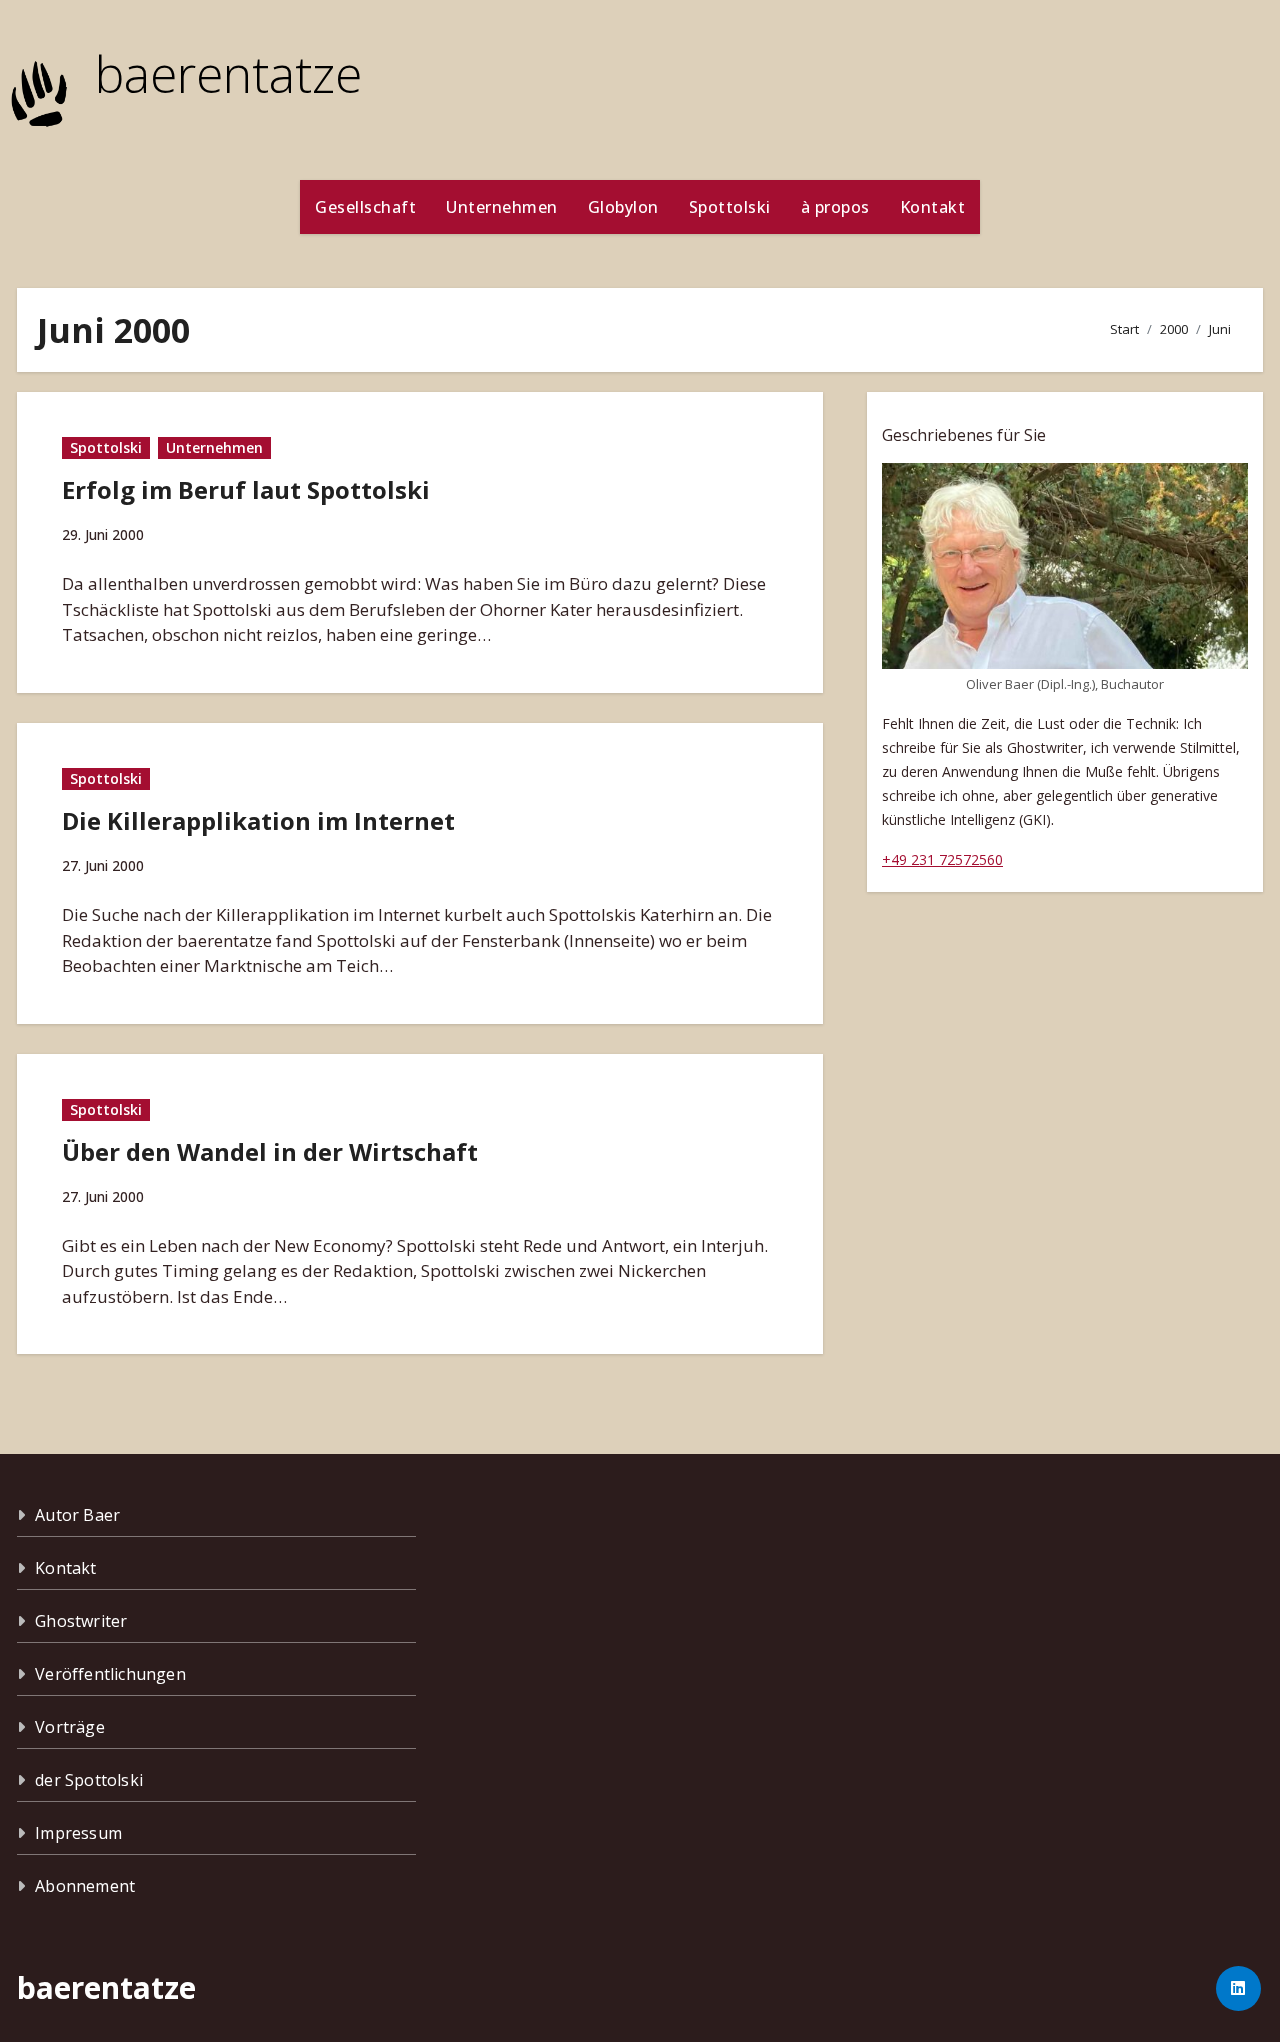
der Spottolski (89, 1780)
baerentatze (228, 74)
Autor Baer (77, 1515)
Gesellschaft (365, 207)
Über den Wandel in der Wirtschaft (270, 1151)
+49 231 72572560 (942, 859)
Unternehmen (502, 207)
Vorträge (70, 1727)
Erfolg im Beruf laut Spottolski (246, 489)
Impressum (78, 1833)
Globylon (623, 207)
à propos (835, 207)
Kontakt (933, 207)
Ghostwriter (81, 1621)
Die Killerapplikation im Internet (258, 820)
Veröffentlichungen (110, 1674)
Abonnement (85, 1886)
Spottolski (730, 207)
